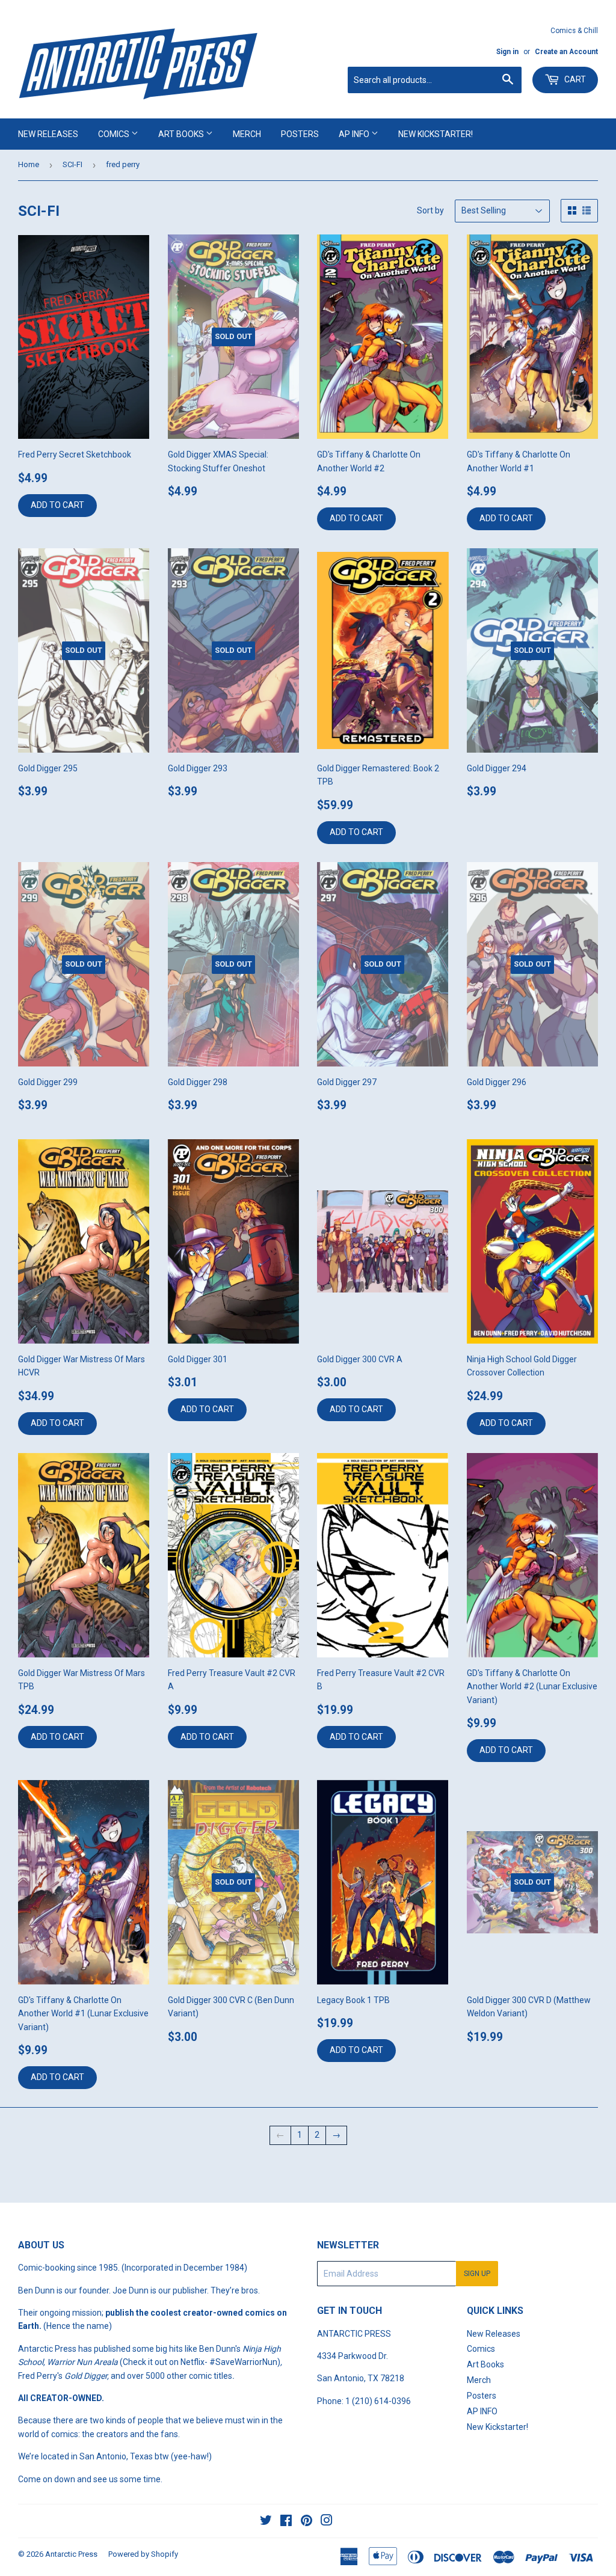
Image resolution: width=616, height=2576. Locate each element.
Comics (115, 134)
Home (29, 164)
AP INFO (355, 134)
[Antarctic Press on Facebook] (286, 2522)
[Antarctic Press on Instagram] (327, 2522)
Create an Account (566, 52)
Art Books (182, 134)
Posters (300, 134)
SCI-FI (72, 164)
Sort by (430, 210)
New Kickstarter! (436, 134)
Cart (574, 79)
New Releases (48, 134)
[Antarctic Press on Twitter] (266, 2522)
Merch (247, 134)
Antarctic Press (71, 2554)
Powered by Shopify (143, 2554)
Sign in (507, 52)
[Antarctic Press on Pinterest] (306, 2522)
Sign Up (477, 2274)
